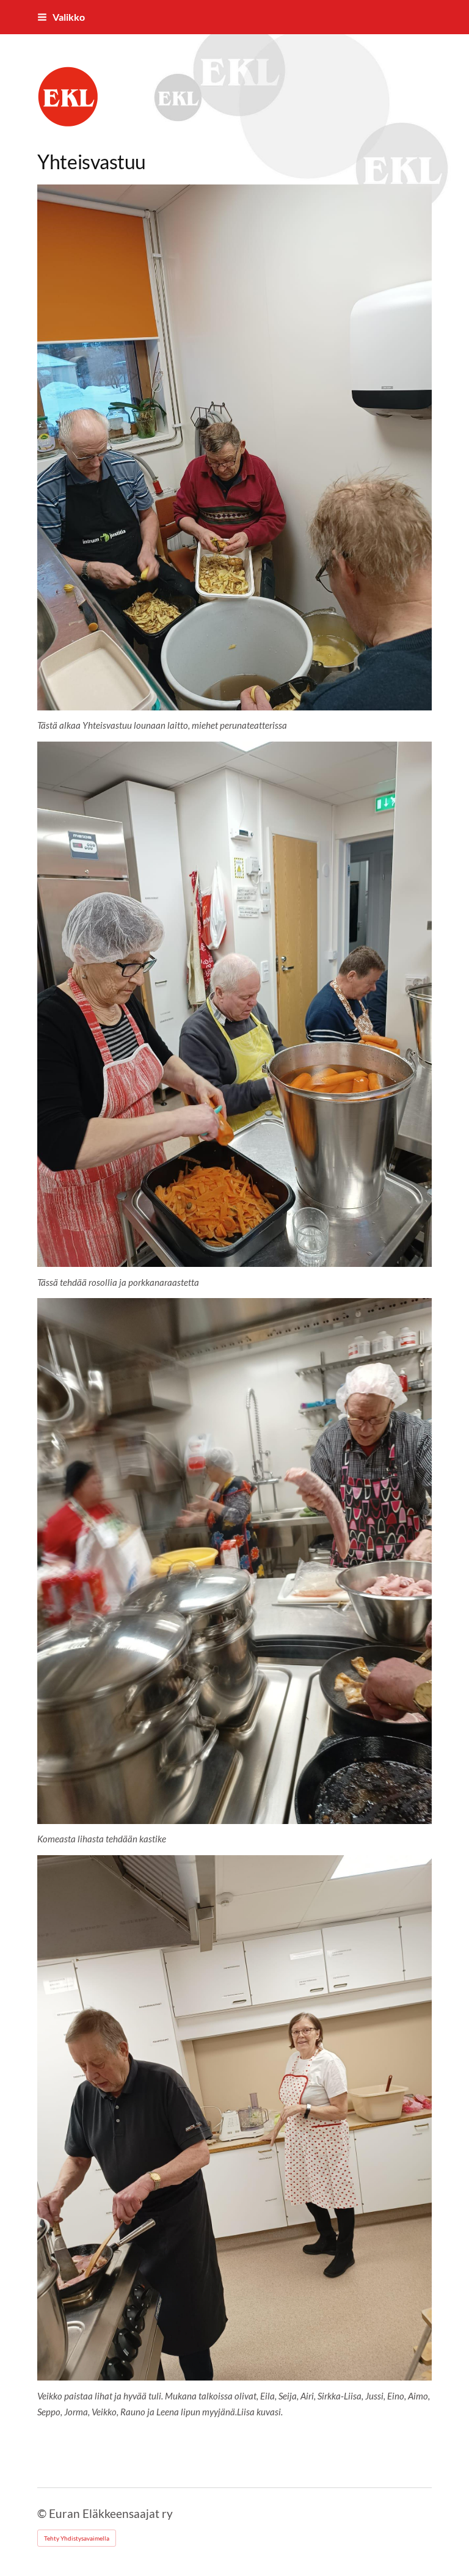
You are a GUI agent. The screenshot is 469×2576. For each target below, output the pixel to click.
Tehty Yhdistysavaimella (77, 2538)
